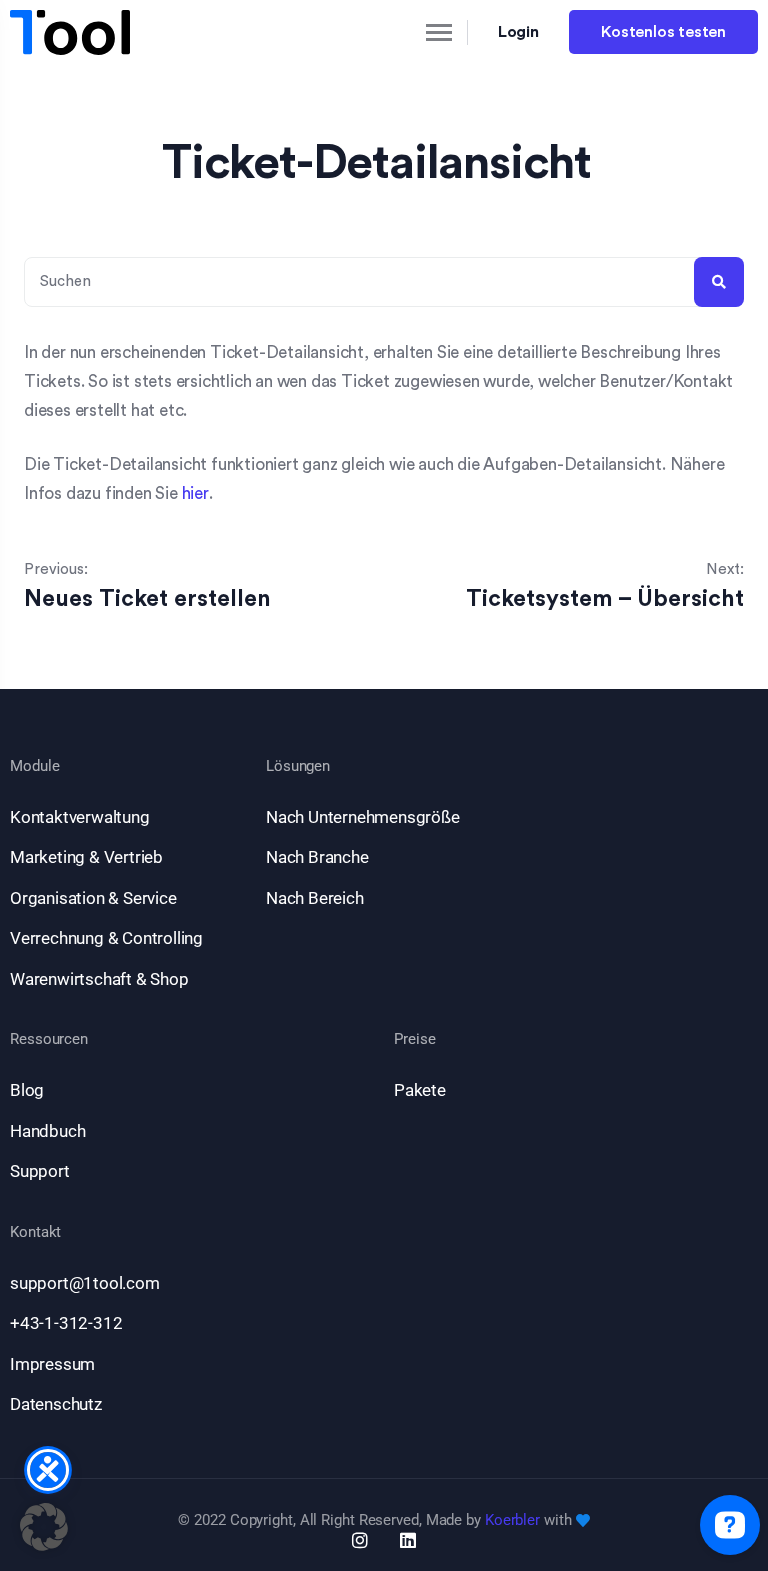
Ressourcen (49, 1039)
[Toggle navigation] (422, 32)
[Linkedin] (408, 1540)
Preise (414, 1039)
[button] (44, 1527)
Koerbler (512, 1520)
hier (195, 493)
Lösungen (298, 766)
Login (519, 32)
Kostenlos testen (663, 32)
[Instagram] (360, 1540)
